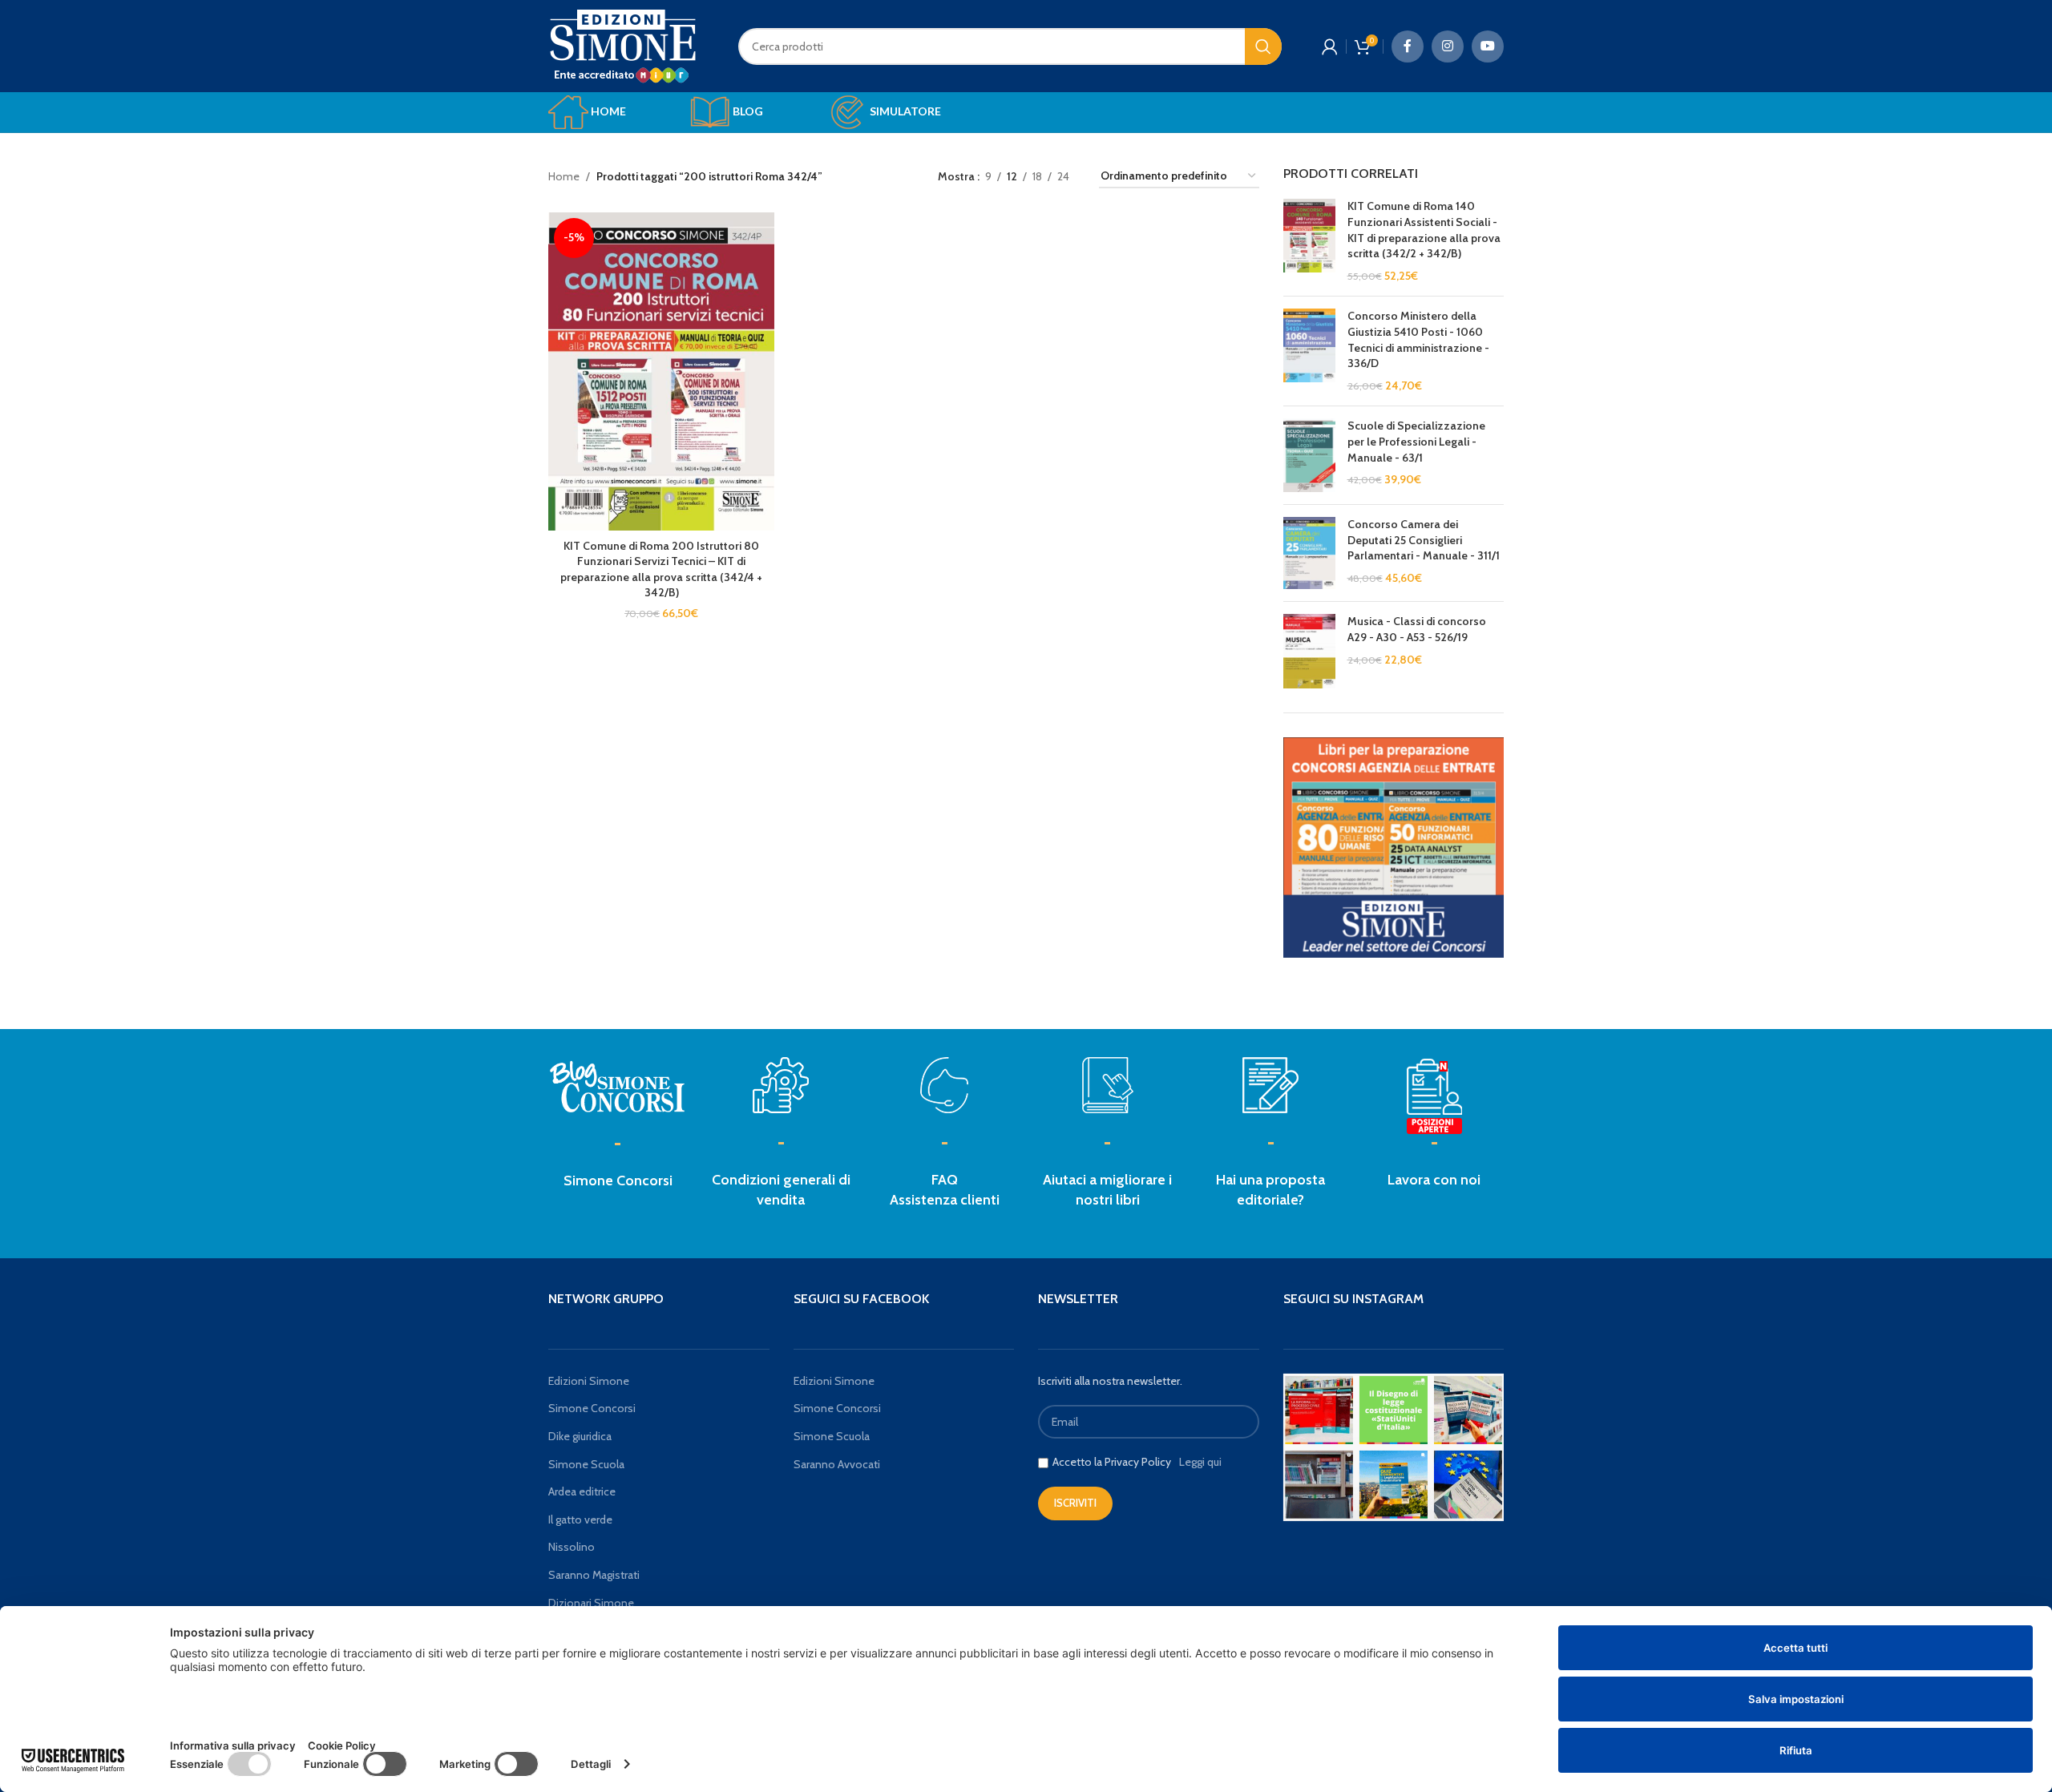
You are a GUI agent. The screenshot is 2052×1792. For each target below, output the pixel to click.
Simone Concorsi (618, 1181)
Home (564, 176)
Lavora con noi (1434, 1180)
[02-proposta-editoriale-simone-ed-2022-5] (1434, 1097)
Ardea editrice (582, 1491)
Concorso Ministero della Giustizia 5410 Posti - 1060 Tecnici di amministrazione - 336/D (1418, 339)
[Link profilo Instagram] (1448, 46)
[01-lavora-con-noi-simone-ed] (1270, 1085)
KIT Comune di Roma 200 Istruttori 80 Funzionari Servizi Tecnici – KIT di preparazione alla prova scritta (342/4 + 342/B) (661, 569)
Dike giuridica (580, 1436)
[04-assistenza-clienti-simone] (944, 1085)
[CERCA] (1263, 46)
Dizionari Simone (591, 1603)
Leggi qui (1200, 1462)
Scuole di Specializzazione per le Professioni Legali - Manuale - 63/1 (1416, 441)
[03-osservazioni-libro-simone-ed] (1108, 1085)
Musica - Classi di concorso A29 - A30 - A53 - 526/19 (1417, 629)
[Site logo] (623, 45)
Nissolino (572, 1547)
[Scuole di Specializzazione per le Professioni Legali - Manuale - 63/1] (1309, 455)
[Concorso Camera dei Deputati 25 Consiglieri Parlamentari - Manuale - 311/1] (1309, 553)
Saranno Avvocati (837, 1464)
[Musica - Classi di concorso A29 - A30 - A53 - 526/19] (1309, 651)
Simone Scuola (586, 1464)
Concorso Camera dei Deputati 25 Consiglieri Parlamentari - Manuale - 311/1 (1424, 540)
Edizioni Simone (589, 1381)
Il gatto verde (580, 1520)
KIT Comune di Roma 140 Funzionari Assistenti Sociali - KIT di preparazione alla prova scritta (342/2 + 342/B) (1424, 230)
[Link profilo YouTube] (1488, 46)
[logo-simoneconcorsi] (618, 1086)
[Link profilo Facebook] (1408, 46)
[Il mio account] (1330, 46)
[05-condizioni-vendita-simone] (781, 1085)
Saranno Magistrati (594, 1575)
